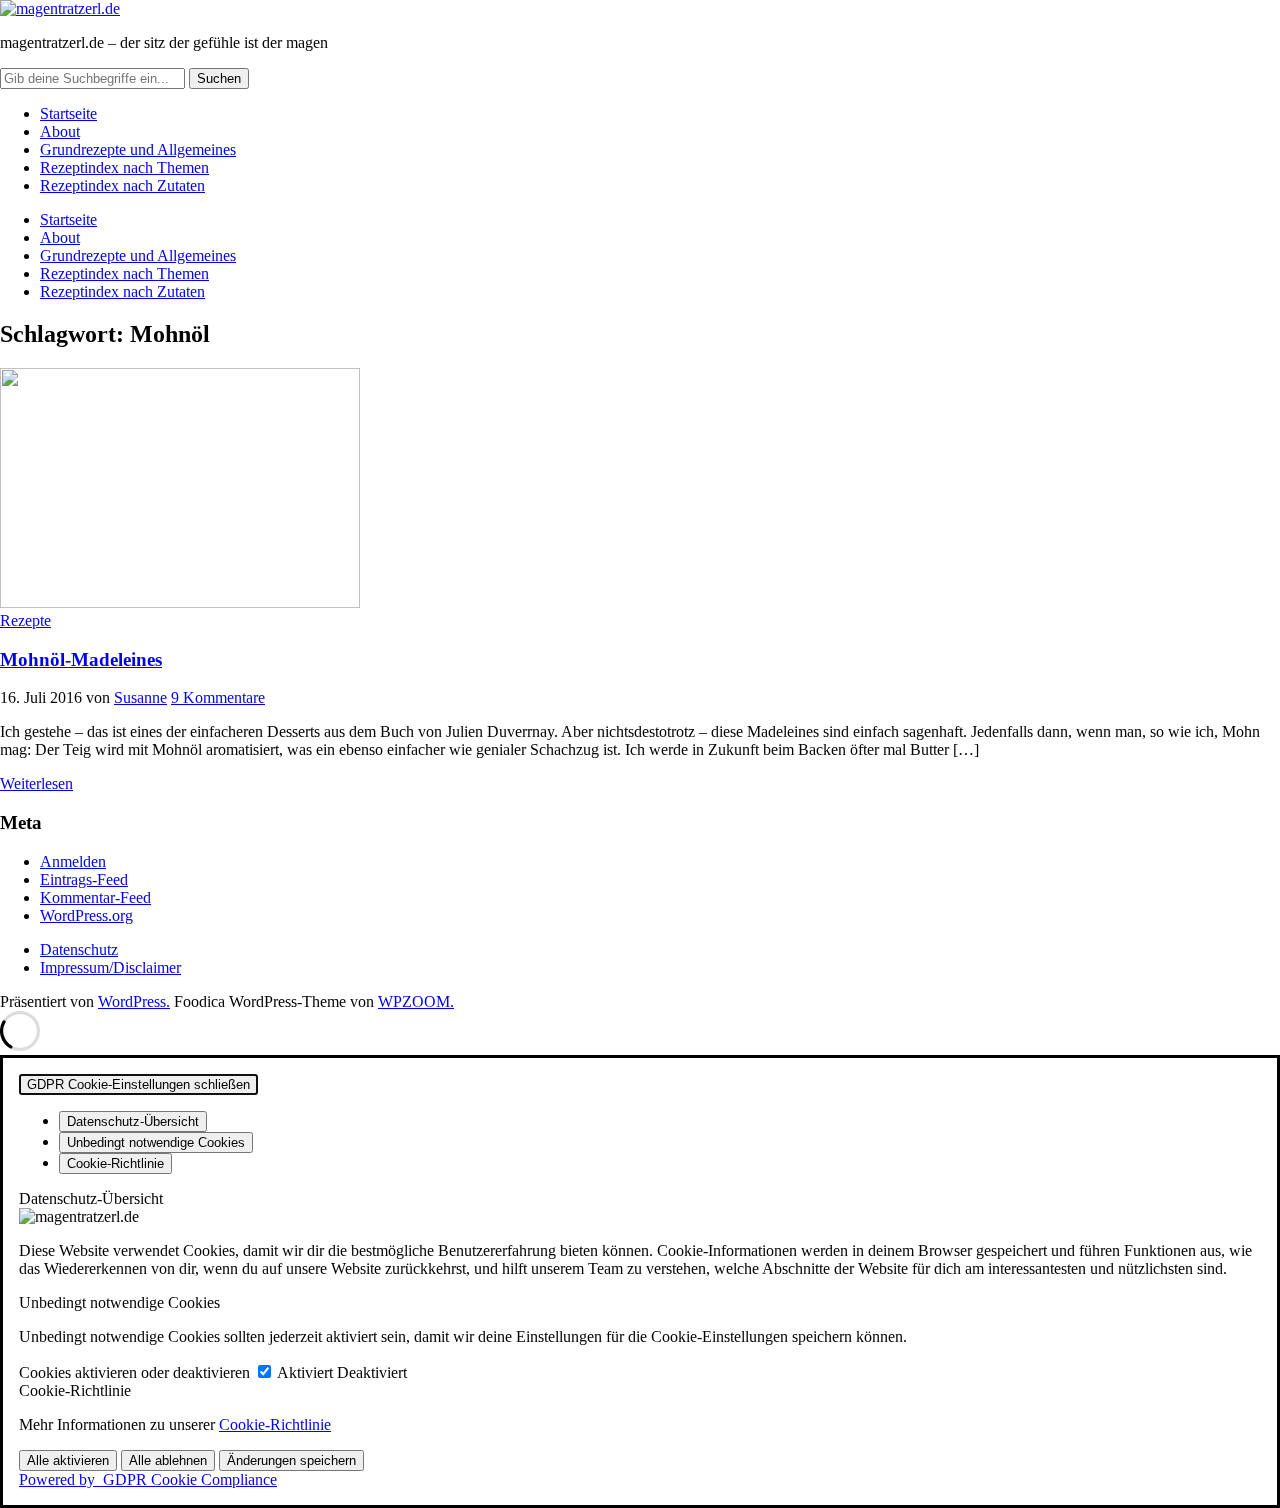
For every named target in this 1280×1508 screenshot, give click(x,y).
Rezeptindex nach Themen (124, 167)
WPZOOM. (416, 1001)
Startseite (68, 113)
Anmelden (73, 861)
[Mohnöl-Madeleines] (180, 602)
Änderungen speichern (291, 1460)
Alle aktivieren (68, 1460)
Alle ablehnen (168, 1460)
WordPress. (134, 1001)
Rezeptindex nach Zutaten (122, 185)
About (60, 131)
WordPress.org (86, 915)
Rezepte (25, 620)
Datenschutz (79, 949)
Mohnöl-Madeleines (81, 659)
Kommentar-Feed (95, 897)
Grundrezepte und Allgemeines (138, 149)
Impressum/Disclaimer (110, 967)
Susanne (140, 697)
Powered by (148, 1479)
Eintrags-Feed (84, 879)
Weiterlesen (36, 783)
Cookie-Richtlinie (275, 1424)
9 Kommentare (218, 697)
